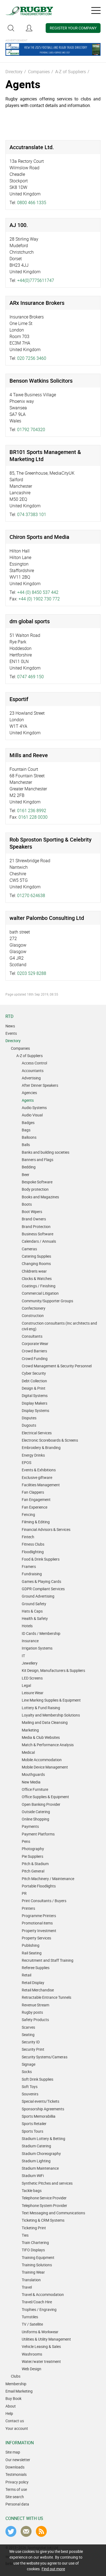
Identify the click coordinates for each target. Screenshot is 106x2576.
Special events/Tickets (40, 2101)
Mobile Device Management (45, 1767)
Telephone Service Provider (44, 2198)
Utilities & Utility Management (46, 2339)
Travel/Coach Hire (37, 2302)
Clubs (16, 2376)
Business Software (38, 1234)
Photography (33, 1849)
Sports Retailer (34, 2124)
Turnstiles (30, 2317)
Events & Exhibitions (39, 1470)
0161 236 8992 (32, 810)
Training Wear (33, 2272)
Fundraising (32, 1574)
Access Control (34, 1063)
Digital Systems (35, 1396)
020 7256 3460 (32, 358)
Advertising (31, 1078)
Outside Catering (36, 1812)
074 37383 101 (32, 514)
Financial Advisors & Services (46, 1529)
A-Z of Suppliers (71, 72)
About (11, 2406)
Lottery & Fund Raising (41, 1708)
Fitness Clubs (33, 1544)
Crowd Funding (35, 1358)
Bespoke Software (37, 1182)
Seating (28, 2035)
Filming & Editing (36, 1522)
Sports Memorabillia (39, 2116)
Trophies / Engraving (39, 2309)
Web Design (32, 2369)
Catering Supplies (36, 1256)
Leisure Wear (33, 1693)
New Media (31, 1782)
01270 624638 (31, 895)
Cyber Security (34, 1373)
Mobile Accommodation (42, 1760)
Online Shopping (35, 1819)
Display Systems (35, 1410)
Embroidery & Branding (41, 1447)
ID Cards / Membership (41, 1633)
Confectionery (34, 1308)
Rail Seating (32, 1953)
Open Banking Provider (41, 1804)
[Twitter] (11, 2531)
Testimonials (16, 2474)
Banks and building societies (46, 1152)
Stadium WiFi (33, 2176)
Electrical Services (37, 1433)
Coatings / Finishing (39, 1286)
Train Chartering (35, 2242)
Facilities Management (41, 1485)
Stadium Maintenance (40, 2168)
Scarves (28, 2027)
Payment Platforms (38, 1834)
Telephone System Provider (44, 2205)
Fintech (28, 1537)
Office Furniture (35, 1789)
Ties (25, 2235)
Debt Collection (34, 1381)
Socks (27, 2072)
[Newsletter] (26, 2531)
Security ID (31, 2042)
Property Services (36, 1938)
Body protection (35, 1189)
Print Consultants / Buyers (44, 1901)
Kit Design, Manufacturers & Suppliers (53, 1670)
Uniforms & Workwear (40, 2332)
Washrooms (32, 2354)
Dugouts (29, 1425)
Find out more (53, 2569)
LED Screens (32, 1678)
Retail (26, 1975)
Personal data (17, 2504)
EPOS (26, 1462)
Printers (28, 1908)
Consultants (32, 1336)
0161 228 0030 (33, 817)
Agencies (29, 1093)
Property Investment (39, 1931)
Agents (28, 1100)
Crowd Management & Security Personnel (57, 1366)
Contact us (15, 2421)
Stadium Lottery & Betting (43, 2139)
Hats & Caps (32, 1611)
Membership (16, 2384)
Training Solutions (37, 2265)
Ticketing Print (34, 2228)
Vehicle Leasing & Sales (41, 2346)
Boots (27, 1204)
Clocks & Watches (37, 1278)
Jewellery (30, 1663)
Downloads (15, 2467)
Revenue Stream (35, 2005)
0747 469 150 (30, 677)
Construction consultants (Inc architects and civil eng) (59, 1326)
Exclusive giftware (37, 1477)
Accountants (33, 1071)
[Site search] (11, 28)
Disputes (29, 1418)
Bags (26, 1130)
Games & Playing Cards (41, 1581)
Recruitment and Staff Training (48, 1960)
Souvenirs (30, 2094)
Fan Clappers (33, 1492)
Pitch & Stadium (35, 1864)
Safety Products (35, 2020)
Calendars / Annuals (39, 1241)
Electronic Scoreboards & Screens (50, 1440)
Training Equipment (38, 2257)
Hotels (27, 1626)
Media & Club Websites (41, 1737)
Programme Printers (39, 1916)
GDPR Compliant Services (43, 1589)
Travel (27, 2287)
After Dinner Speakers (40, 1085)
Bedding (29, 1167)
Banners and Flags (38, 1160)
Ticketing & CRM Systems (43, 2220)
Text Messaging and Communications (53, 2213)
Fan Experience (35, 1507)
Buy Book (13, 2398)
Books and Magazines (40, 1197)
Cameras (29, 1249)
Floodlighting (33, 1552)
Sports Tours (32, 2131)
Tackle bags (32, 2190)
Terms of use (16, 2489)
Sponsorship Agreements (43, 2109)
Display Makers (35, 1403)
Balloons (29, 1137)
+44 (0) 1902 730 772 (39, 599)
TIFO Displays (33, 2250)
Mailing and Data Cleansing (45, 1722)
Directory (14, 72)
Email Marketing (19, 2391)
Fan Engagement (36, 1499)
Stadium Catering (36, 2146)
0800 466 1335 (32, 202)
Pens (26, 1841)
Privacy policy (17, 2482)
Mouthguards (33, 1774)
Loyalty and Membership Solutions (51, 1715)
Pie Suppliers (32, 1856)
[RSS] (41, 2531)
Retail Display (33, 1983)
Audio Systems (34, 1108)
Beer (26, 1175)
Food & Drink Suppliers (41, 1559)
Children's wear (34, 1271)
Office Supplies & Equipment (45, 1797)
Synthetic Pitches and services (47, 2183)
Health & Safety (35, 1618)
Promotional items (37, 1923)
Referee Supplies (36, 1968)
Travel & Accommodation (43, 2294)
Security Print (33, 2049)
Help (9, 2413)
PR (24, 1893)
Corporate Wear (35, 1344)
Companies (39, 72)
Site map (13, 2452)
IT (23, 1656)
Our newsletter (18, 2460)
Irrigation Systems (37, 1648)
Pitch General (33, 1871)
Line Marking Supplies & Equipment (51, 1700)
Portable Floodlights (39, 1886)
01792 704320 (31, 429)
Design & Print (34, 1388)
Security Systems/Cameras (45, 2057)
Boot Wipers (32, 1212)
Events (11, 1033)
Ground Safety (34, 1604)
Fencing (28, 1514)
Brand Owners (34, 1219)
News (10, 1026)
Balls (26, 1145)
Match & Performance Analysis (48, 1745)
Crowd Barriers (34, 1351)
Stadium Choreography (41, 2153)
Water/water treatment (41, 2361)
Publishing (31, 1945)
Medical (28, 1752)
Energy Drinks (33, 1455)
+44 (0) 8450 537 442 (38, 592)
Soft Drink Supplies (38, 2079)
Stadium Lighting (36, 2161)
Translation (31, 2280)
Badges (28, 1123)
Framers (29, 1566)
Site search (15, 2497)
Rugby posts (32, 2012)
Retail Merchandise (38, 1990)
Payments (30, 1826)
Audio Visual (32, 1115)
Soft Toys (30, 2087)
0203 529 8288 (32, 973)
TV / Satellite (32, 2324)
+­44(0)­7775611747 (36, 280)
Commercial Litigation (40, 1293)
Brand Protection (36, 1226)
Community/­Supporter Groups (47, 1301)
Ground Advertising (38, 1596)
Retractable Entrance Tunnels (46, 1997)
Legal (26, 1685)
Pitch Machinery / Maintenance (48, 1879)
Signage (29, 2064)
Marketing (30, 1730)
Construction (33, 1315)
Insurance (30, 1641)
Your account (17, 2428)
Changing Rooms (36, 1264)
